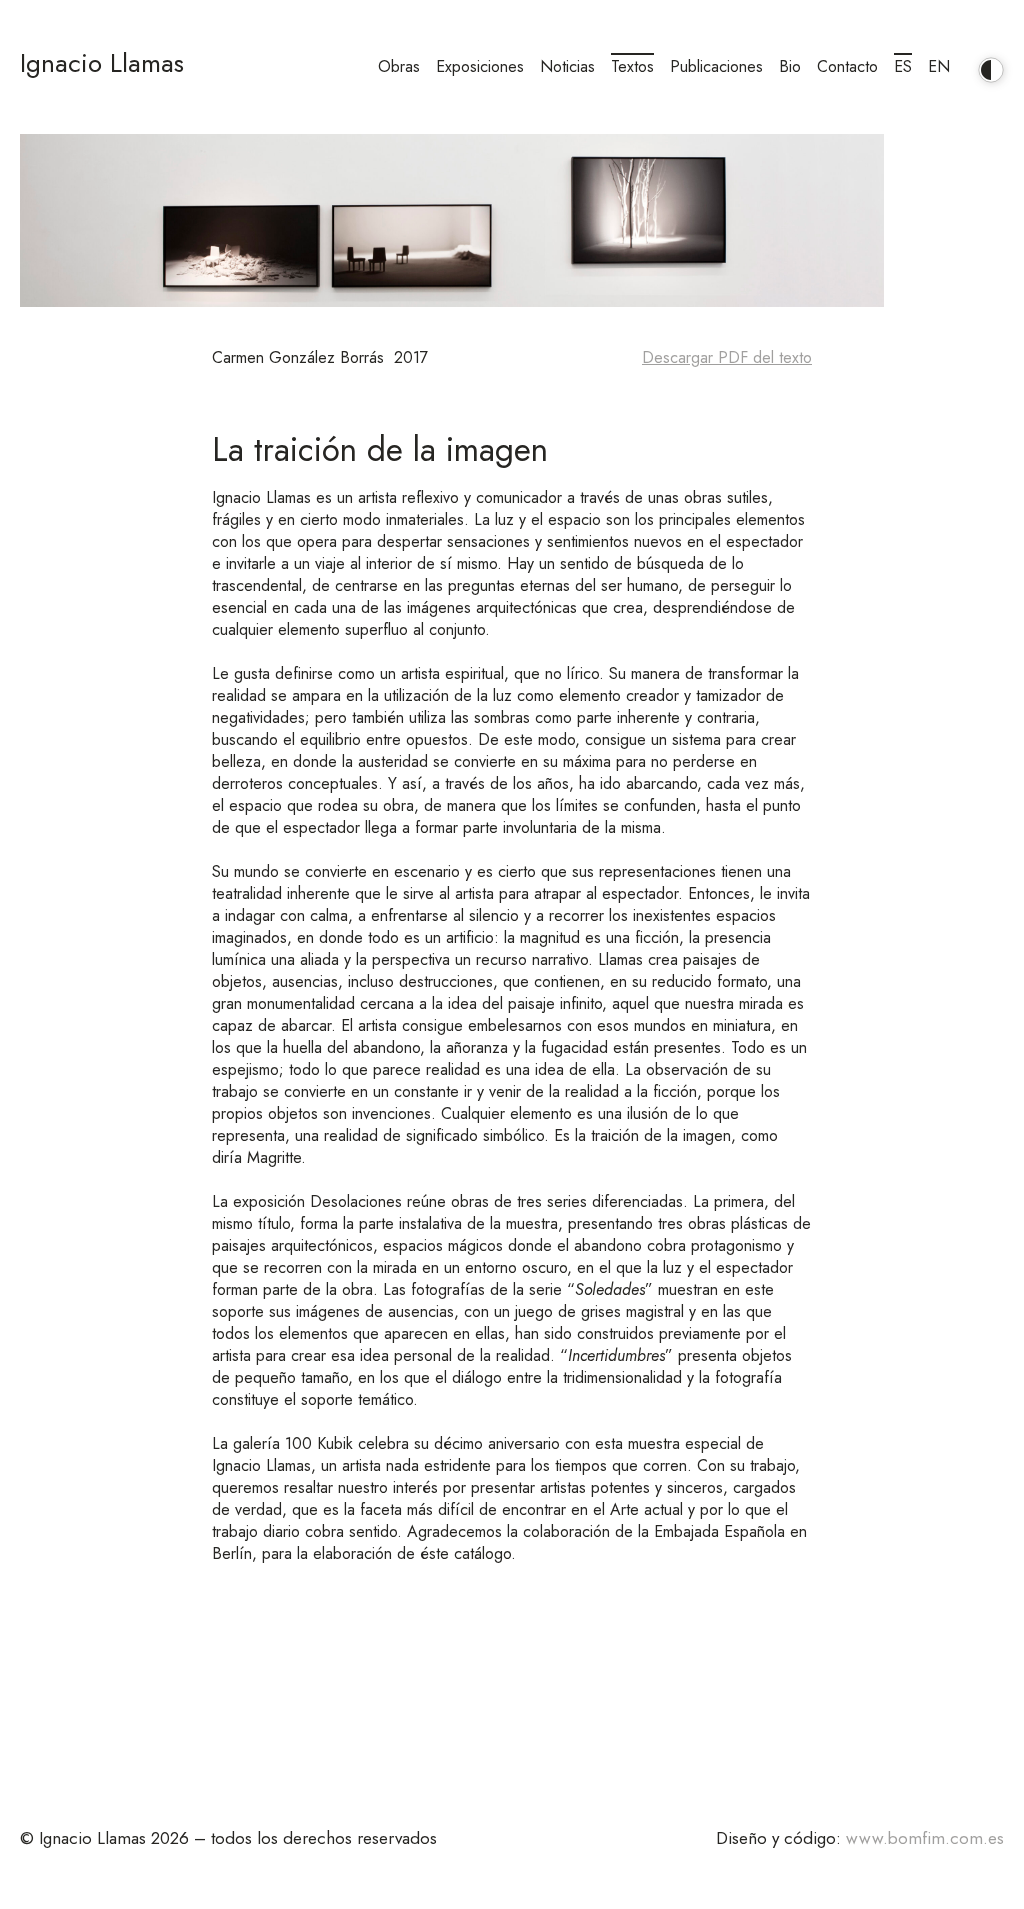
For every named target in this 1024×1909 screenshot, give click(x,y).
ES (903, 66)
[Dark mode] (986, 62)
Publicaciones (716, 66)
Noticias (567, 66)
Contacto (847, 66)
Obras (399, 66)
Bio (790, 66)
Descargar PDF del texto (727, 358)
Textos (632, 66)
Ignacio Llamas (102, 63)
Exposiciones (480, 66)
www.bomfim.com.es (925, 1838)
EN (939, 66)
